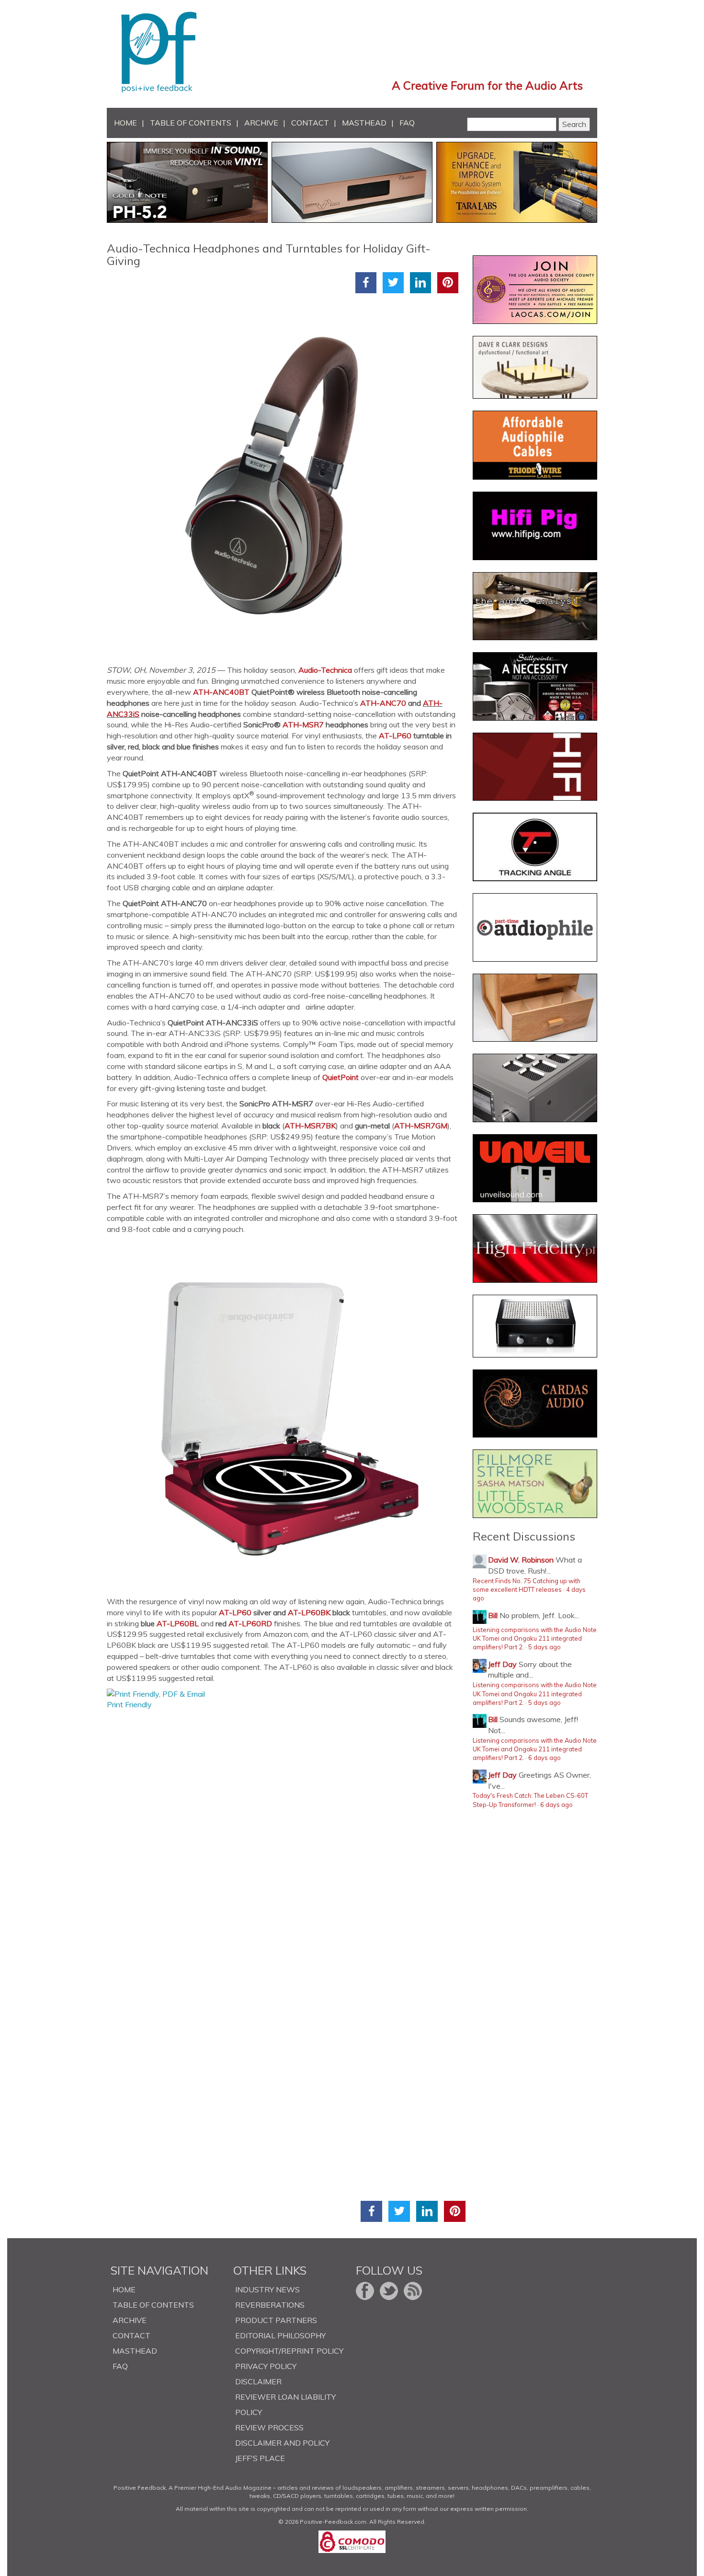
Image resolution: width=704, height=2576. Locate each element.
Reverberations (270, 2305)
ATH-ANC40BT (221, 692)
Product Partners (276, 2320)
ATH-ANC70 (383, 703)
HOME (125, 123)
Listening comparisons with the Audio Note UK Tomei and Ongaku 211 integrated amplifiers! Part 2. (535, 1639)
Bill (493, 1615)
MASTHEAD (364, 123)
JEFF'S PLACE (260, 2458)
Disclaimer (258, 2381)
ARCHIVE (261, 123)
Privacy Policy (266, 2366)
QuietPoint (341, 1077)
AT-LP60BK (309, 1612)
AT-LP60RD (250, 1623)
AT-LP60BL (178, 1623)
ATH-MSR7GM (421, 1126)
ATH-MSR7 (303, 724)
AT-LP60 (395, 736)
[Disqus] (286, 1830)
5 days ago (545, 1647)
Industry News (267, 2289)
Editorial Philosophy (280, 2335)
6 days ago (545, 1758)
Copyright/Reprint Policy (289, 2351)
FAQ (407, 123)
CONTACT (310, 123)
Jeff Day (502, 1664)
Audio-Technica (325, 670)
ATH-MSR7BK (310, 1126)
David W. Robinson (521, 1560)
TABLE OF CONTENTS (191, 123)
